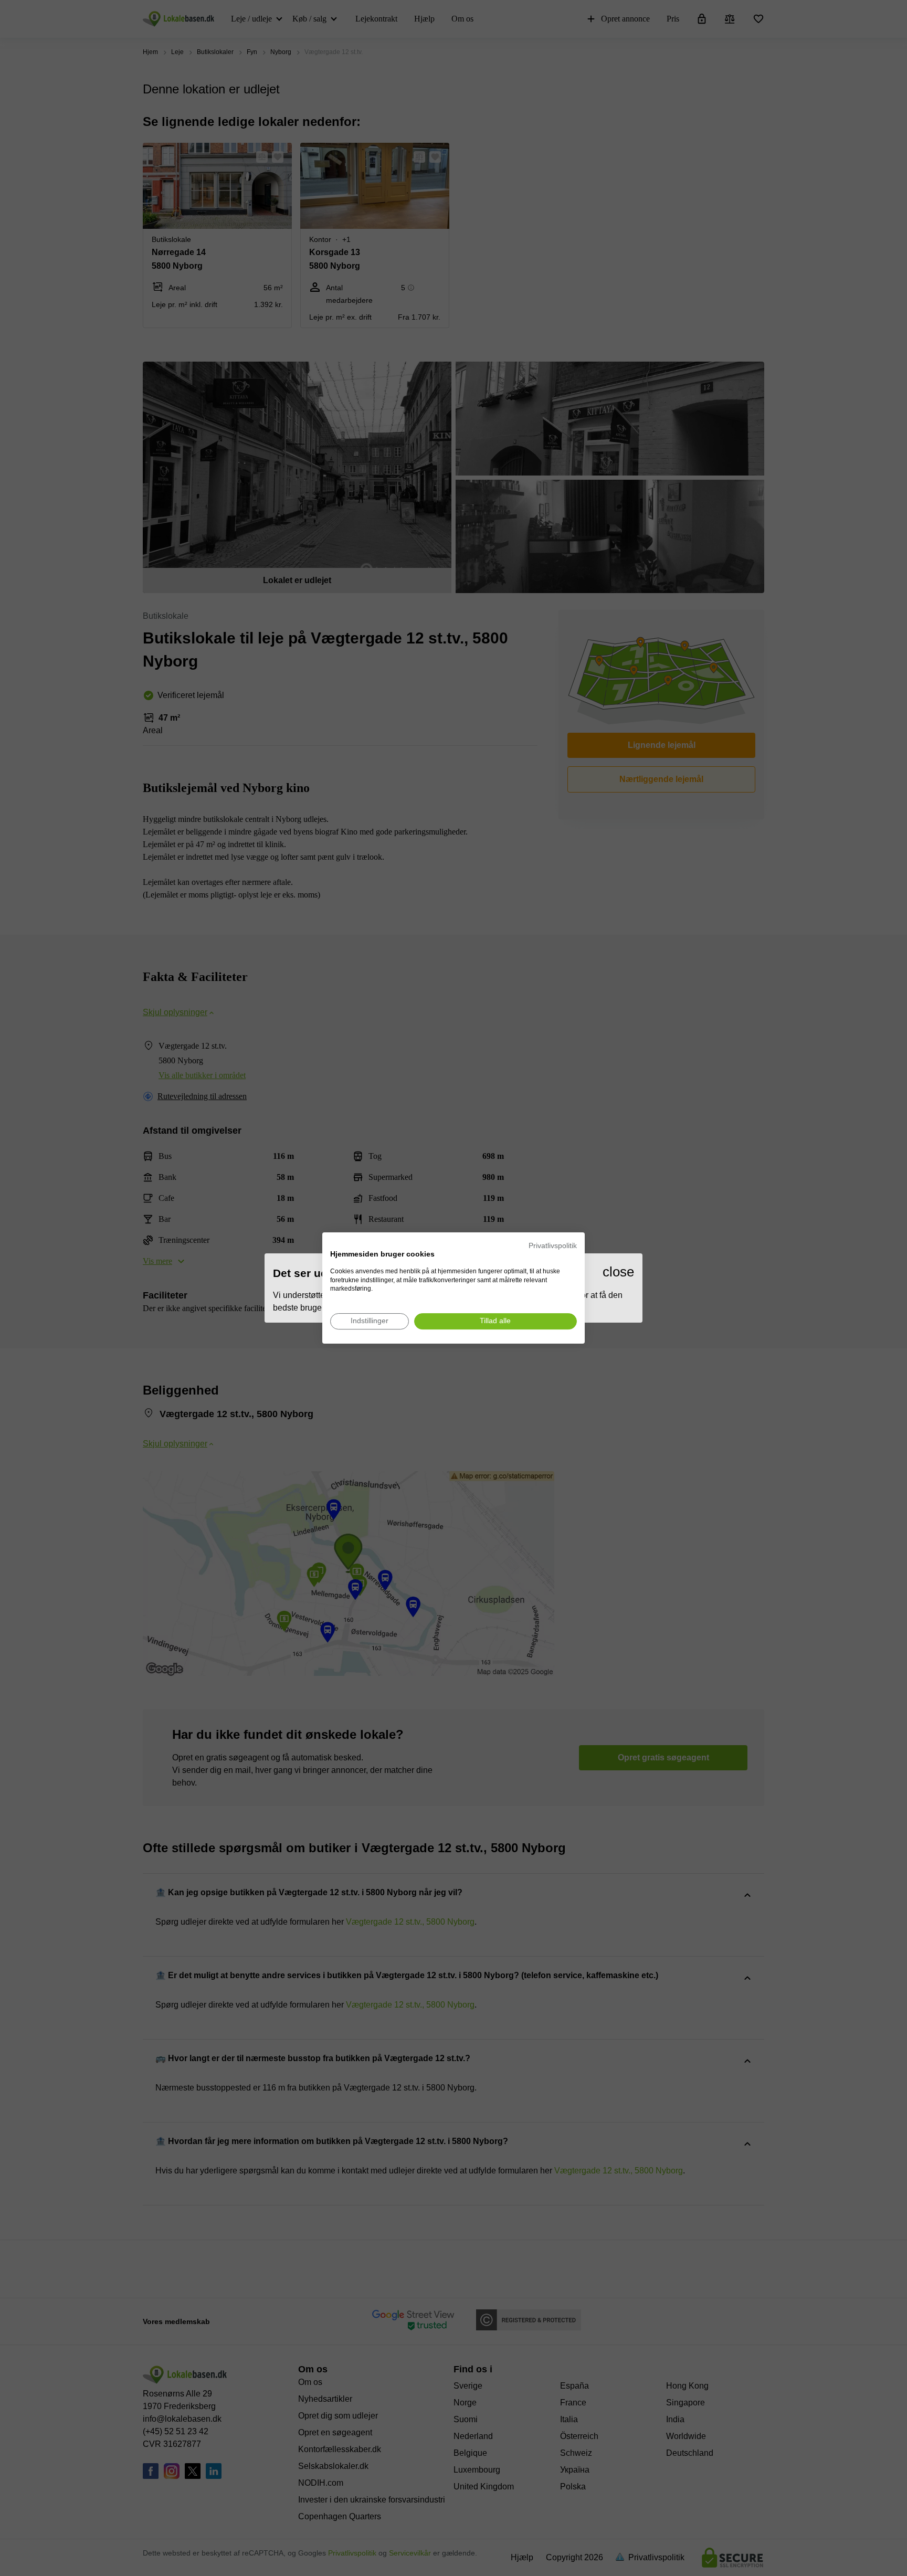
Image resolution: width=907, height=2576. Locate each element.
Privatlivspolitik (553, 1246)
